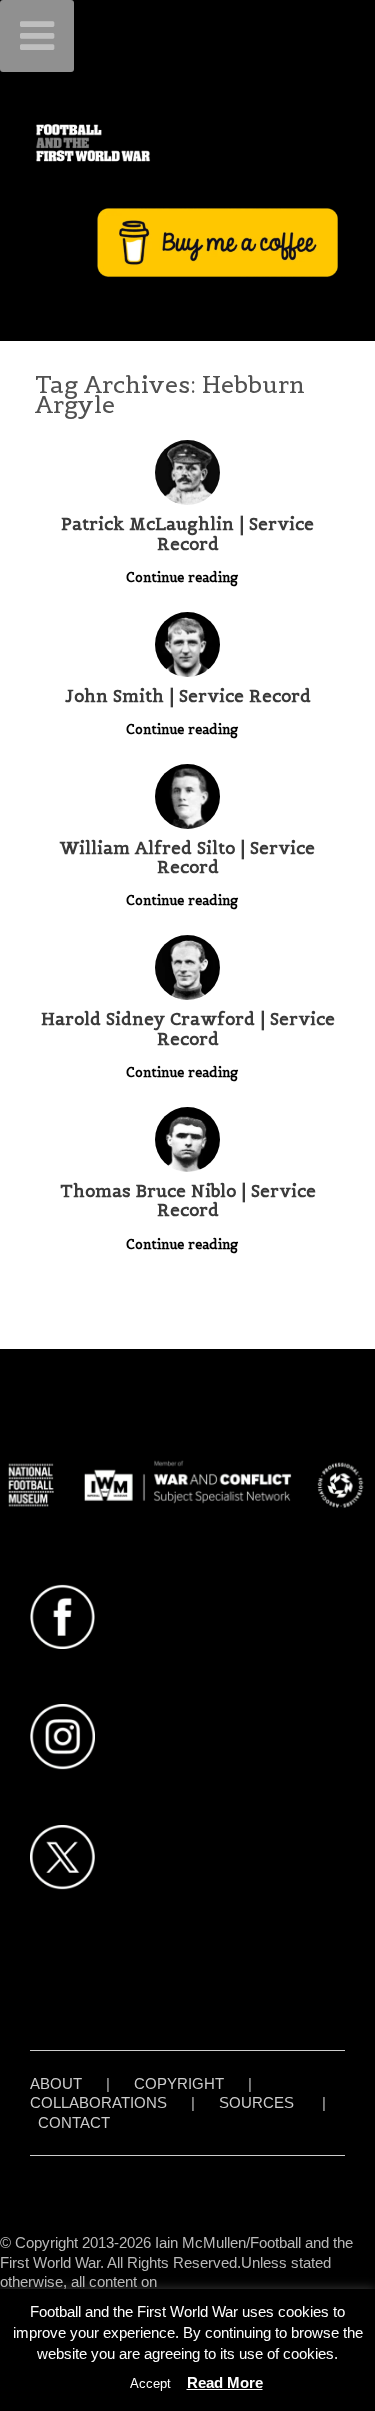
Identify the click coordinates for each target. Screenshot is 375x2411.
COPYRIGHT (179, 2083)
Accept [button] (150, 2383)
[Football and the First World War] (187, 142)
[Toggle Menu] (37, 36)
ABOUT (56, 2083)
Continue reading (184, 577)
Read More (225, 2382)
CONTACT (74, 2122)
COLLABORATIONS (98, 2102)
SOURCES (256, 2102)
